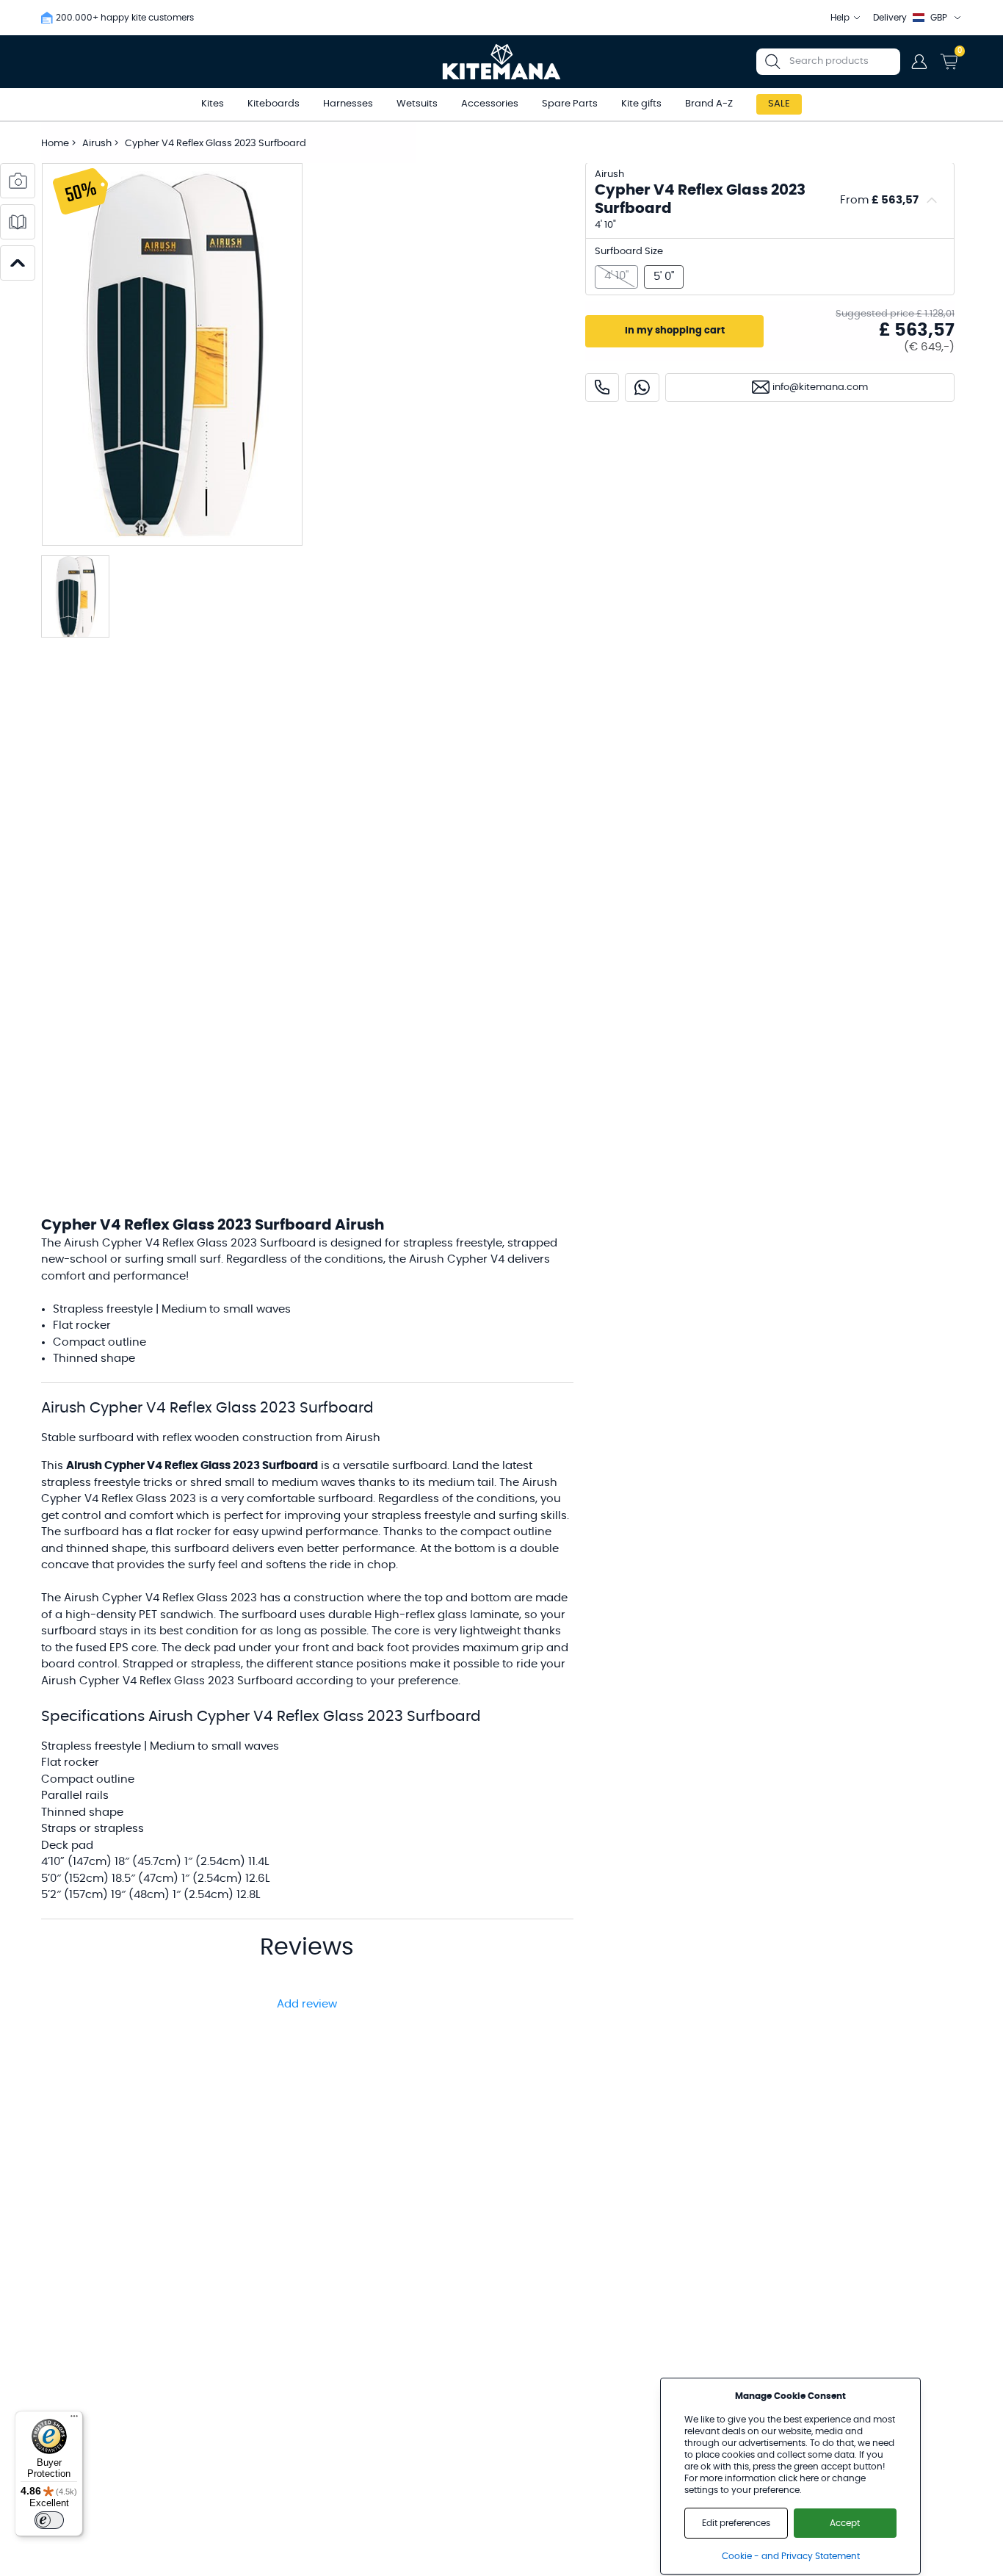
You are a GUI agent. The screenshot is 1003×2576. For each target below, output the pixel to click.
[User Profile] (919, 62)
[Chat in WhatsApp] (642, 387)
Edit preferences (736, 2523)
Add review (307, 2004)
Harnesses (348, 104)
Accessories (490, 104)
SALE (779, 104)
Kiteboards (274, 104)
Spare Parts (570, 104)
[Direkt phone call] (602, 387)
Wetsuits (417, 104)
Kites (213, 104)
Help (840, 18)
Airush (98, 144)
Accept (845, 2523)
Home (55, 144)
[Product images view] (18, 181)
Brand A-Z (709, 104)
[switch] (49, 2520)
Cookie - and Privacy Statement (791, 2556)
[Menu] (74, 2420)
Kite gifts (641, 104)
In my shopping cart (675, 331)
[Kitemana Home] (502, 62)
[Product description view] (18, 222)
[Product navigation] (18, 263)
